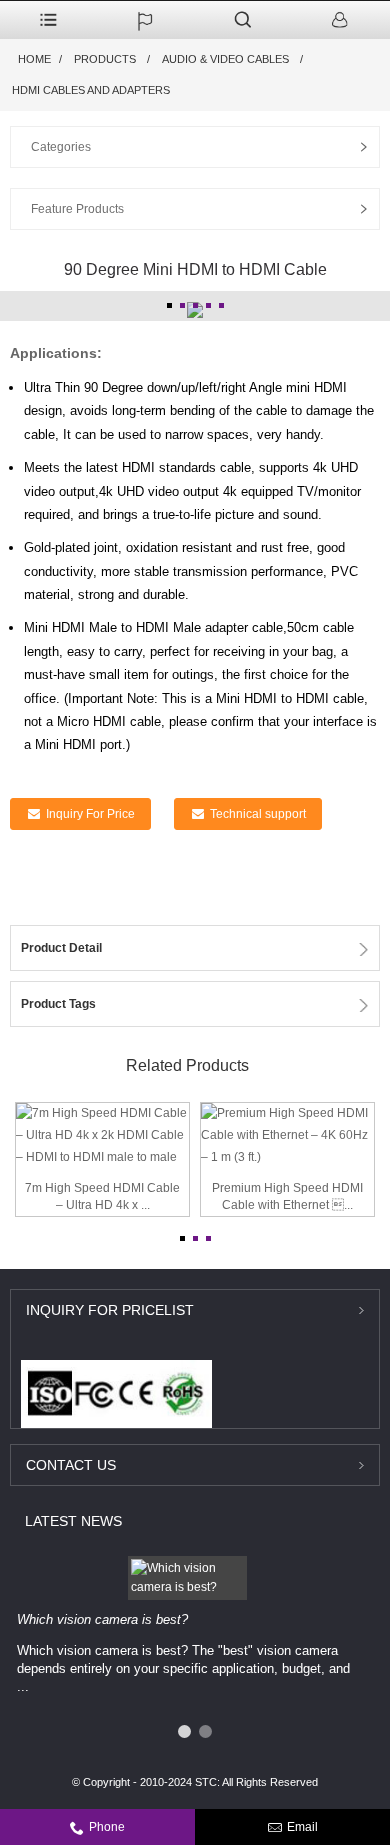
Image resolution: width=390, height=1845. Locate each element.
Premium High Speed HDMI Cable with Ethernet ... (287, 1196)
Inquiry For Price (90, 814)
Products (105, 59)
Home (34, 59)
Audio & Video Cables (225, 59)
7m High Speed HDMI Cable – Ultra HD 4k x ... (102, 1196)
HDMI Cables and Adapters (91, 90)
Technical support (258, 814)
